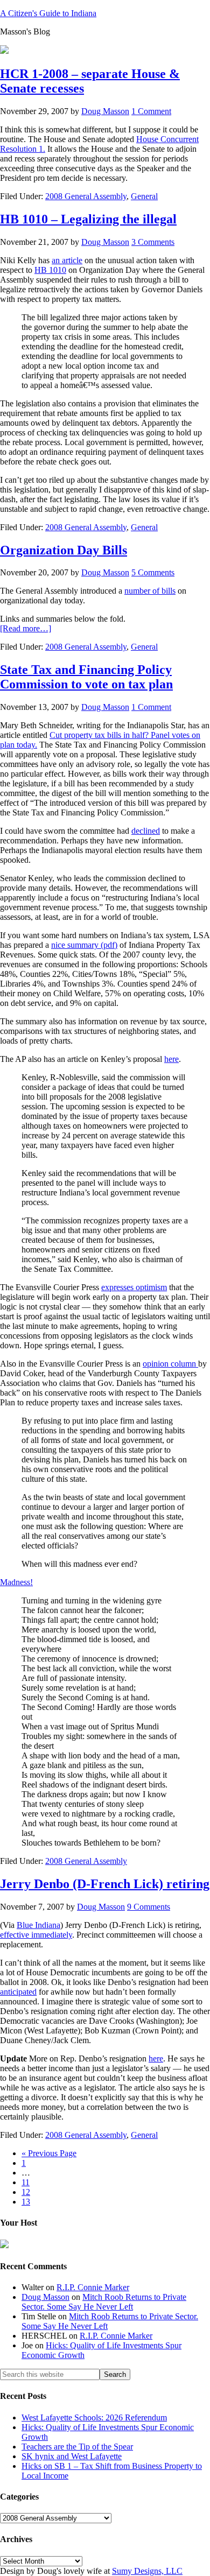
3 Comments (153, 242)
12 (26, 2192)
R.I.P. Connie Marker (93, 2287)
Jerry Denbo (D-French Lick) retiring (105, 1884)
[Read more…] (26, 628)
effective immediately (36, 1935)
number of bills (150, 591)
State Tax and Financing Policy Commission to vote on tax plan (86, 677)
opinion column (170, 1364)
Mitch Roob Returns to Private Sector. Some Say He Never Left (104, 2302)
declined (146, 831)
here (171, 1059)
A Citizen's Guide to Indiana (48, 13)
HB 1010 (50, 270)
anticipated (18, 1992)
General (144, 196)
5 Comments (153, 572)
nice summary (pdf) (84, 945)
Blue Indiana (38, 1925)
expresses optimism (134, 1287)
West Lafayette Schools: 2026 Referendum (94, 2417)
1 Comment (151, 111)
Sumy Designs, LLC (147, 2571)
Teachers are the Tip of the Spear (77, 2447)
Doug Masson (45, 2297)
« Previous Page (49, 2153)
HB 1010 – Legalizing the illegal (88, 219)
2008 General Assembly (86, 196)
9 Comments (149, 1907)
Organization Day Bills (64, 550)
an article (67, 260)
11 (26, 2182)
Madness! (16, 1582)
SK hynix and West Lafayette (72, 2456)
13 (26, 2202)
